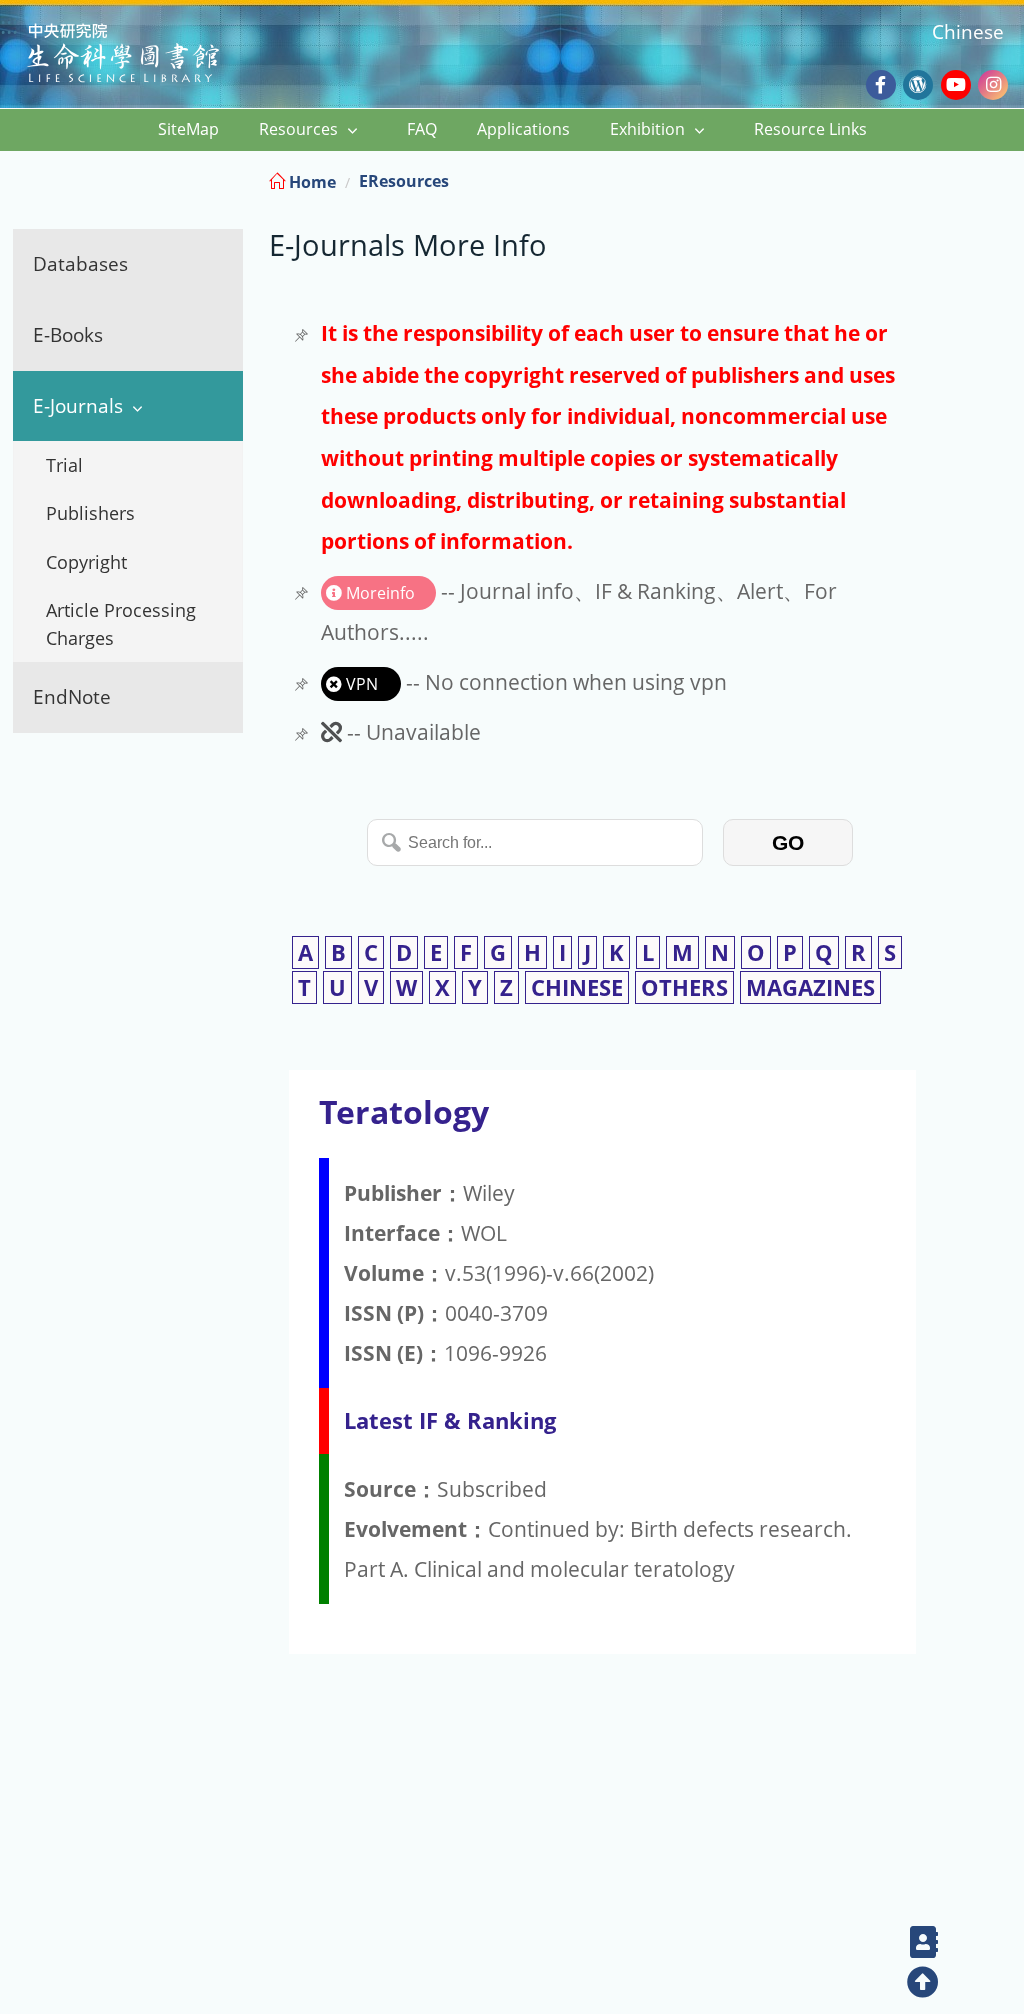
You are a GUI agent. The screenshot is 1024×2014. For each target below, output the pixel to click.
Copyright (86, 562)
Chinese (968, 31)
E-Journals (78, 405)
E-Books (68, 334)
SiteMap (188, 129)
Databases (80, 263)
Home (310, 182)
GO (788, 842)
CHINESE (577, 987)
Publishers (90, 513)
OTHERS (684, 987)
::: (1007, 178)
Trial (64, 465)
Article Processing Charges (121, 624)
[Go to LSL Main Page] (148, 55)
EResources (404, 181)
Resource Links (810, 129)
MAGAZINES (810, 987)
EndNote (72, 696)
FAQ (422, 129)
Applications (523, 129)
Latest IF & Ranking (450, 1420)
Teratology (404, 1111)
